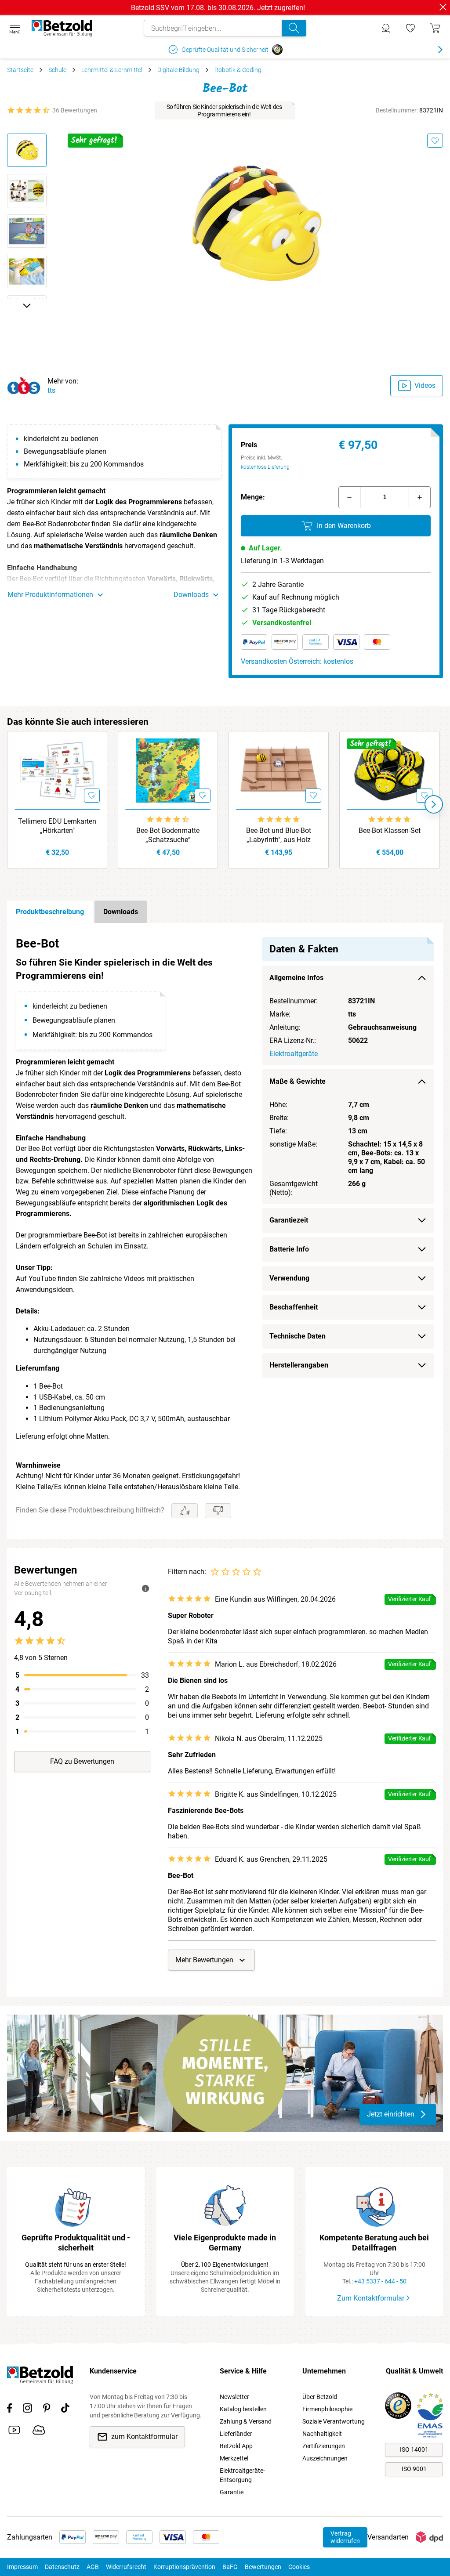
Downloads (121, 912)
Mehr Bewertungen (204, 1960)
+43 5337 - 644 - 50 (380, 2281)
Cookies (299, 2567)
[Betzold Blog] (39, 2431)
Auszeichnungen (325, 2458)
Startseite (20, 70)
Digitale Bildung (178, 70)
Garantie (232, 2492)
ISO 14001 (414, 2449)
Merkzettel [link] (234, 2458)
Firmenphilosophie (327, 2409)
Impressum (22, 2567)
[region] (225, 1231)
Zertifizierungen (324, 2446)
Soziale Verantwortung (334, 2421)
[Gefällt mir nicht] (218, 1511)
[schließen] (443, 7)
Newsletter (234, 2397)
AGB (93, 2567)
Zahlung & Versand (246, 2421)
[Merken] (435, 141)
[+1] (420, 497)
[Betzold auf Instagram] (27, 2410)
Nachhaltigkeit (322, 2434)
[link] (410, 28)
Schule (57, 70)
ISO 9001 (414, 2469)
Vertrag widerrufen (345, 2537)
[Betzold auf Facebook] (9, 2410)
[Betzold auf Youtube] (14, 2431)
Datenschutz (62, 2567)
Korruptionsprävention (184, 2567)
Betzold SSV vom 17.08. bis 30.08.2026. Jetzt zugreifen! (218, 8)
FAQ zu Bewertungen (82, 1761)
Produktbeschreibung (50, 912)
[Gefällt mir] (185, 1511)
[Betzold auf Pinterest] (47, 2410)
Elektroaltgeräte (294, 1054)
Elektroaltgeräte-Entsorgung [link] (242, 2475)
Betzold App (236, 2446)
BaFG (230, 2567)
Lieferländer (236, 2434)
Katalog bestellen (243, 2409)
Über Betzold (320, 2397)
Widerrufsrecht (126, 2567)
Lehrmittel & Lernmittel (112, 70)
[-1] (349, 497)
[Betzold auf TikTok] (65, 2410)
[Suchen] (294, 28)
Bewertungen (263, 2567)
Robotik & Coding (238, 70)
